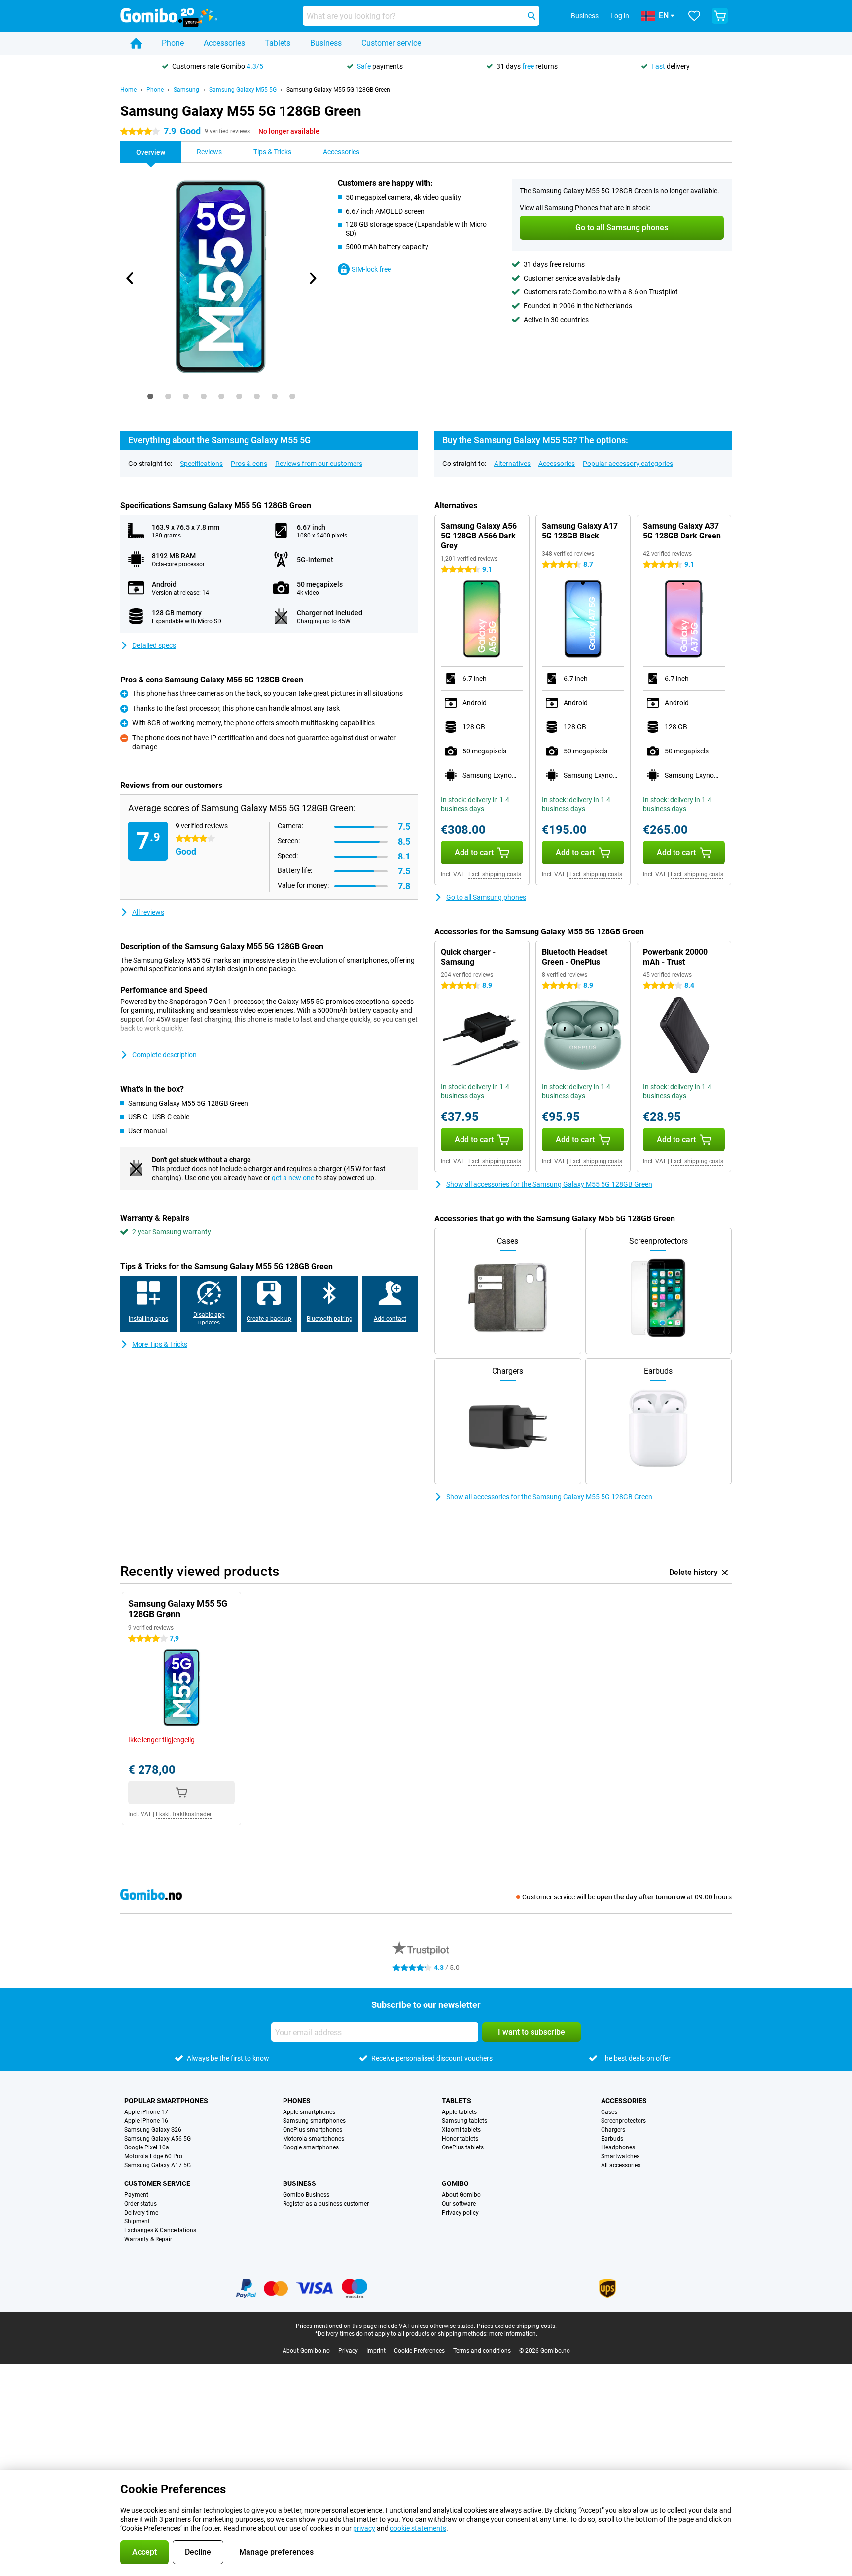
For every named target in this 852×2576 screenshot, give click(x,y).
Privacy (348, 2351)
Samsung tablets (464, 2121)
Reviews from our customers (319, 464)
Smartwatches (620, 2156)
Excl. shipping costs (495, 874)
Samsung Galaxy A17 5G (158, 2165)
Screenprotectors (623, 2121)
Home (128, 90)
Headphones (618, 2147)
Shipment (137, 2221)
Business (326, 43)
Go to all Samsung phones (486, 897)
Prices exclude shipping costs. (517, 2326)
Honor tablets (460, 2139)
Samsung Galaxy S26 (153, 2130)
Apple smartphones (309, 2112)
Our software (459, 2204)
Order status (141, 2204)
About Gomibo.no (306, 2351)
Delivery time (141, 2213)
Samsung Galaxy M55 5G (243, 90)
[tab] (150, 396)
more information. (513, 2334)
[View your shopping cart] (720, 16)
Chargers (613, 2130)
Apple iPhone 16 (146, 2121)
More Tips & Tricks (160, 1344)
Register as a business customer (326, 2204)
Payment (136, 2195)
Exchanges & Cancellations (160, 2230)
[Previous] (130, 278)
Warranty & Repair (148, 2239)
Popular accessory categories (628, 464)
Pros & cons (249, 464)
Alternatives (512, 464)
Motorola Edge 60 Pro (153, 2156)
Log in (620, 16)
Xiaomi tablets (461, 2130)
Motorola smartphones (314, 2139)
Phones (297, 2101)
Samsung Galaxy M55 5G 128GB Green (338, 90)
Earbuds (612, 2139)
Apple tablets (459, 2112)
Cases (609, 2112)
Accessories (224, 43)
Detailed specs (154, 645)
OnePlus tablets (463, 2147)
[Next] (312, 278)
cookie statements (418, 2528)
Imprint (376, 2351)
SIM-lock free (371, 269)
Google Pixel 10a (147, 2147)
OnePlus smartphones (313, 2130)
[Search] (532, 16)
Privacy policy (460, 2213)
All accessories (621, 2165)
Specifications (201, 464)
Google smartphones (311, 2147)
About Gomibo (461, 2195)
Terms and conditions (482, 2351)
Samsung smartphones (314, 2121)
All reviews (148, 912)
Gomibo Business (306, 2195)
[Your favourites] (694, 16)
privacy (364, 2528)
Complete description (164, 1055)
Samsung (186, 90)
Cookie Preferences (419, 2351)
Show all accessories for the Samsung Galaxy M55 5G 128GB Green (549, 1184)
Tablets (278, 43)
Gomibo (455, 2183)
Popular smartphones (166, 2101)
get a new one (293, 1178)
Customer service (391, 43)
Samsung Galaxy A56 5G (158, 2139)
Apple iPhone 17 (146, 2112)
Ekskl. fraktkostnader (184, 1814)
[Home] (136, 43)
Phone (173, 43)
